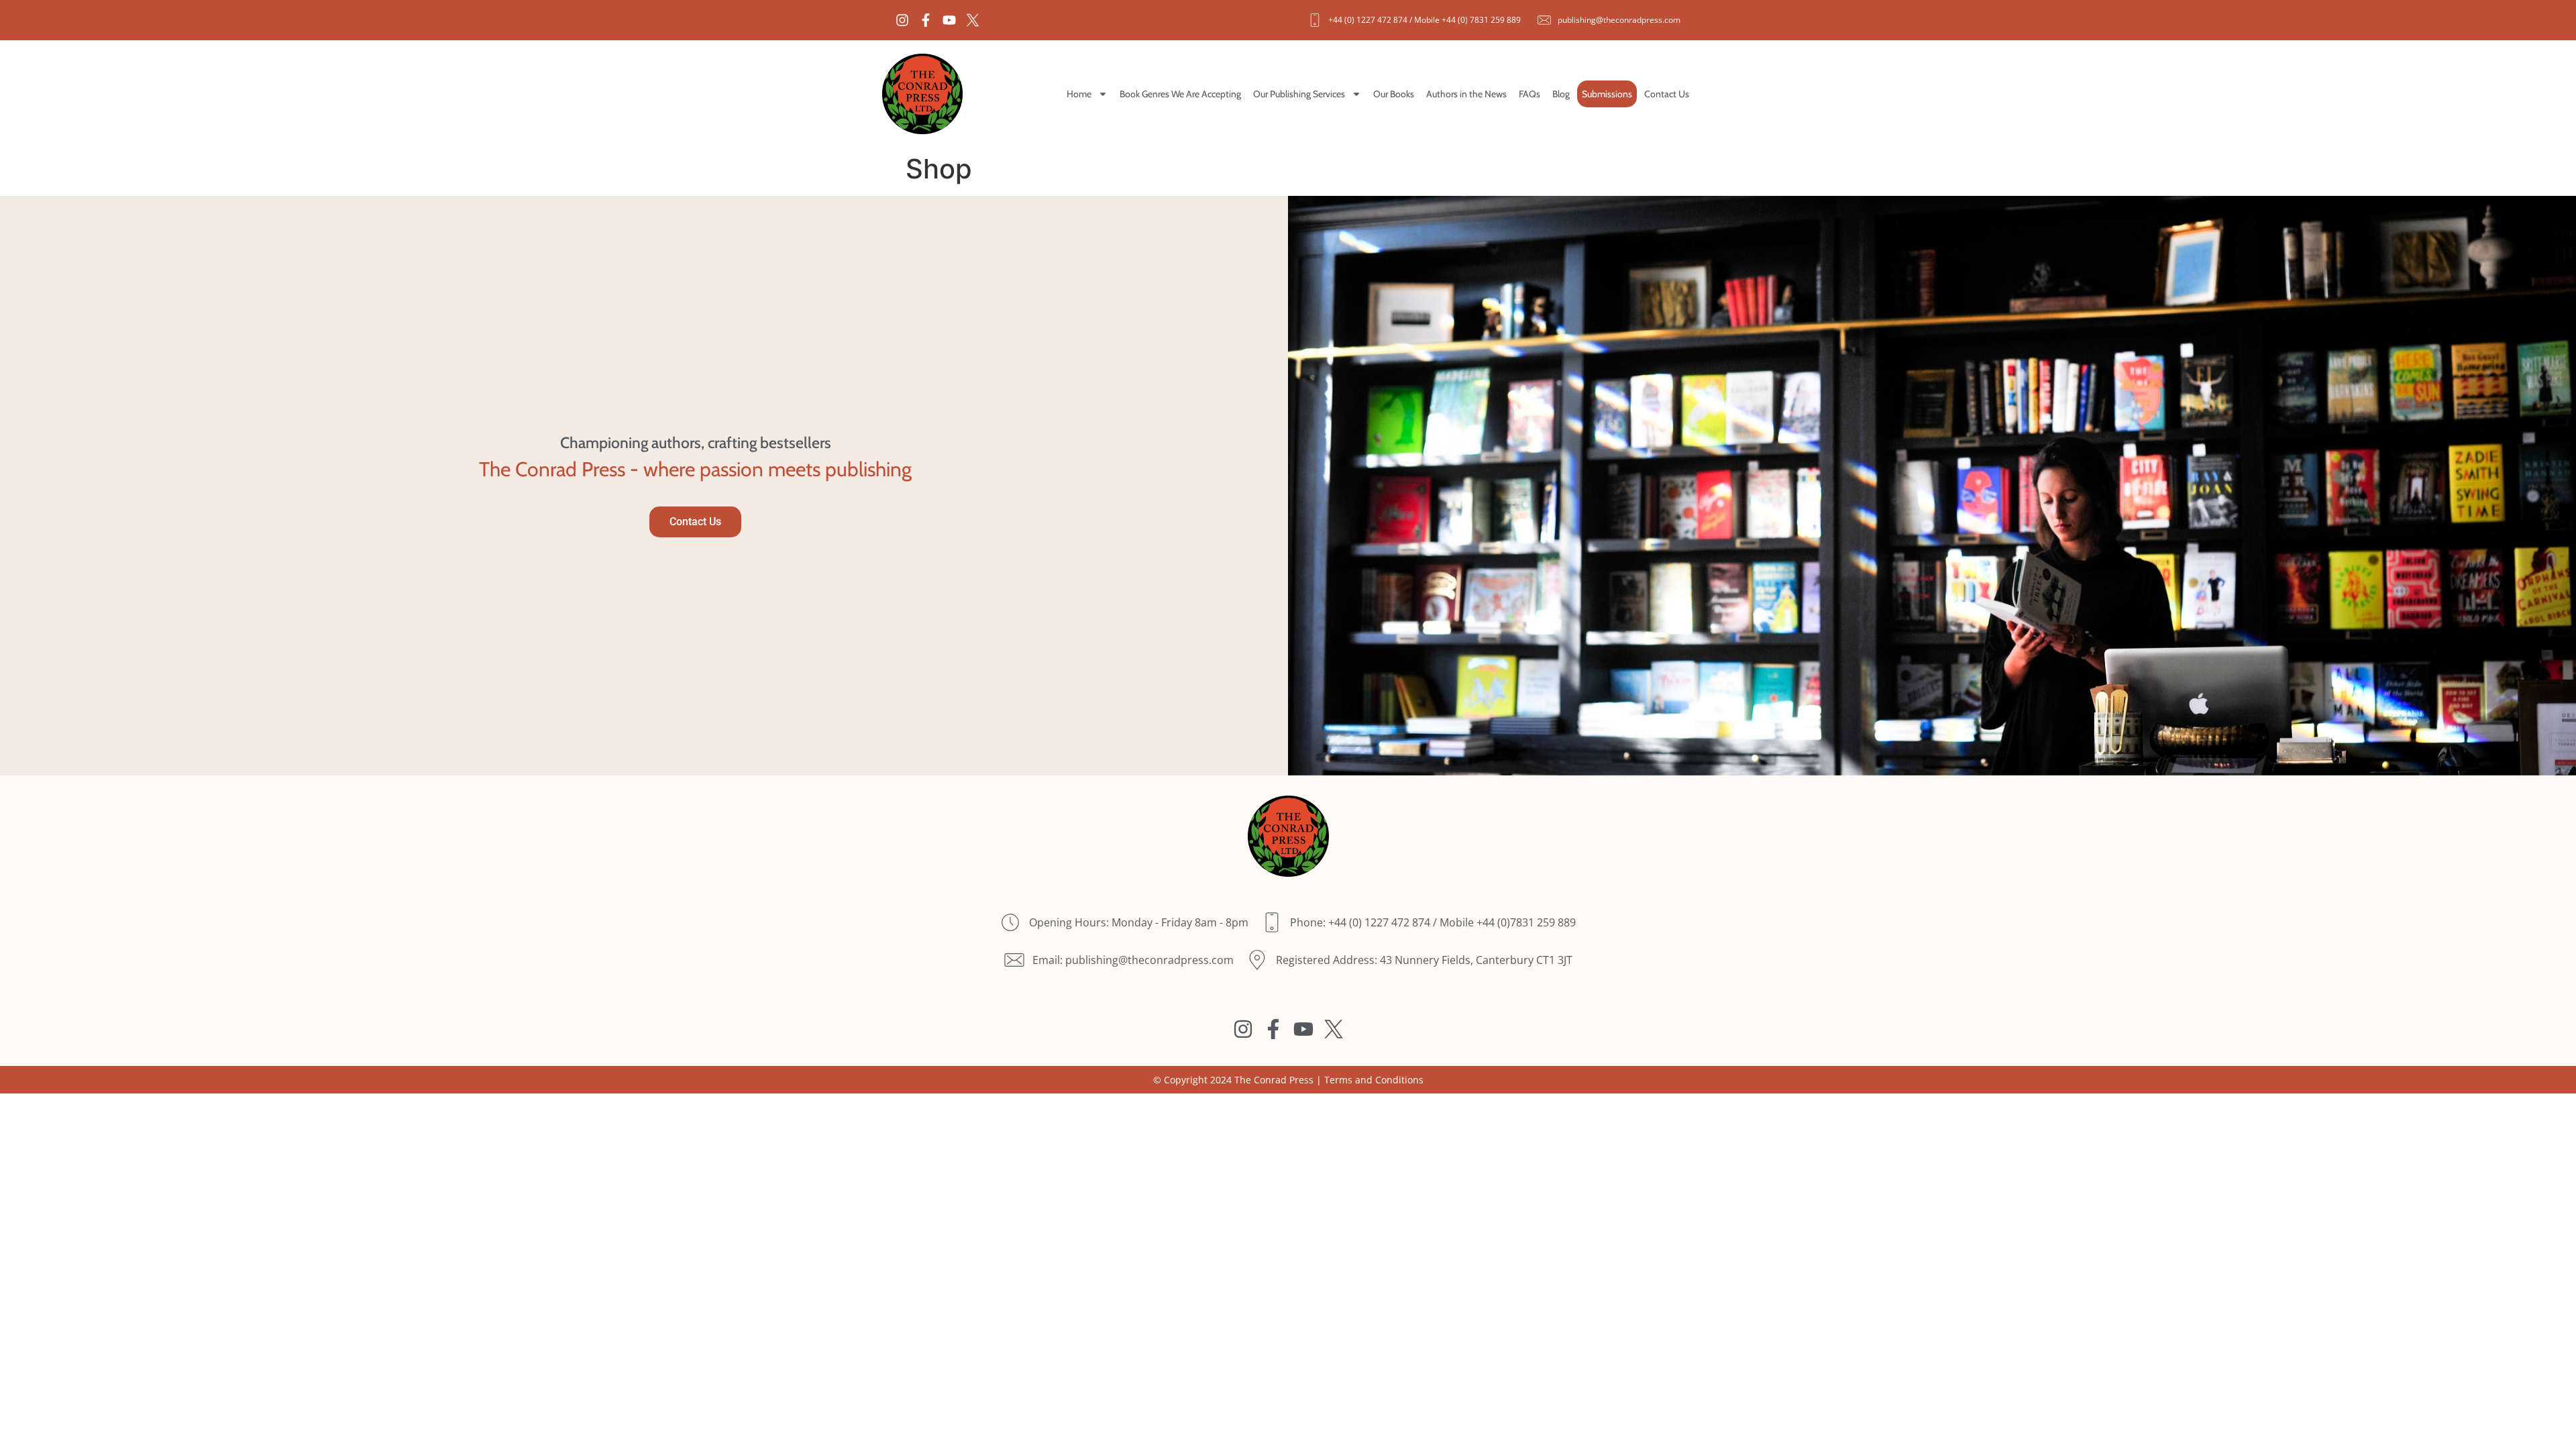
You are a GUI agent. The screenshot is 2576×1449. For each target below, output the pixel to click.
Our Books (1394, 94)
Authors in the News (1466, 94)
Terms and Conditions (1374, 1080)
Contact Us (1667, 94)
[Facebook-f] (926, 20)
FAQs (1529, 94)
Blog (1561, 94)
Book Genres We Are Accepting (1180, 94)
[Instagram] (902, 20)
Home (1079, 94)
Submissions (1607, 94)
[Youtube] (949, 20)
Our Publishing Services (1299, 94)
